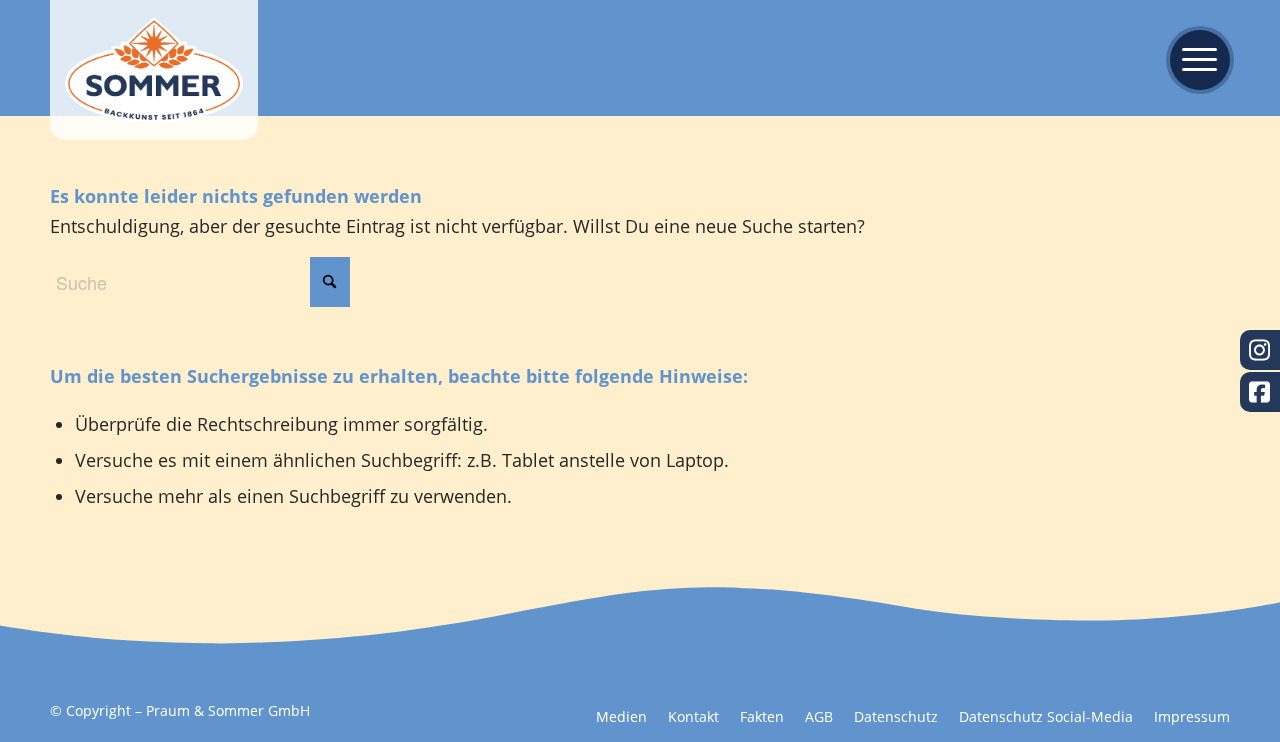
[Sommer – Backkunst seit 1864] (154, 70)
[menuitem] (1193, 58)
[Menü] (1193, 58)
